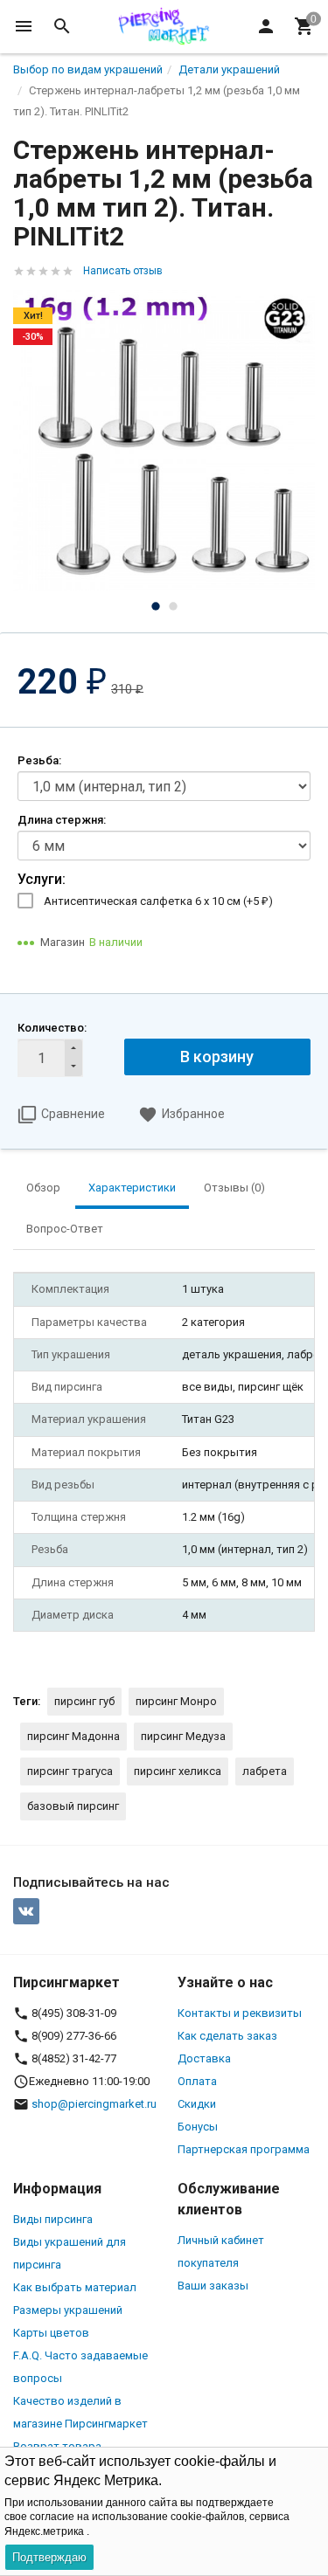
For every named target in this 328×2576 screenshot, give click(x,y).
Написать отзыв (123, 271)
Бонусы (198, 2127)
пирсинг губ (84, 1701)
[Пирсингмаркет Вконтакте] (26, 1911)
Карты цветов (51, 2333)
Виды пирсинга (53, 2219)
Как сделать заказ (227, 2036)
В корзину (217, 1057)
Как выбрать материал (75, 2287)
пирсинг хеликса (178, 1771)
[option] (164, 441)
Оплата (197, 2081)
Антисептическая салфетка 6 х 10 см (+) (158, 901)
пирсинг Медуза (183, 1736)
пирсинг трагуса (70, 1771)
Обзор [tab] (43, 1188)
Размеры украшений (68, 2310)
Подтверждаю (49, 2557)
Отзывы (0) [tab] (234, 1188)
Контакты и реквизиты (240, 2013)
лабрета (265, 1771)
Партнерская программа (244, 2149)
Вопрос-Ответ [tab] (65, 1229)
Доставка (204, 2058)
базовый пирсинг (73, 1806)
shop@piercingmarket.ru (94, 2104)
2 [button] (173, 606)
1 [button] (156, 606)
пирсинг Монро (176, 1701)
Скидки (197, 2104)
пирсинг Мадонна (73, 1736)
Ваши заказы (213, 2286)
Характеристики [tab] (132, 1188)
